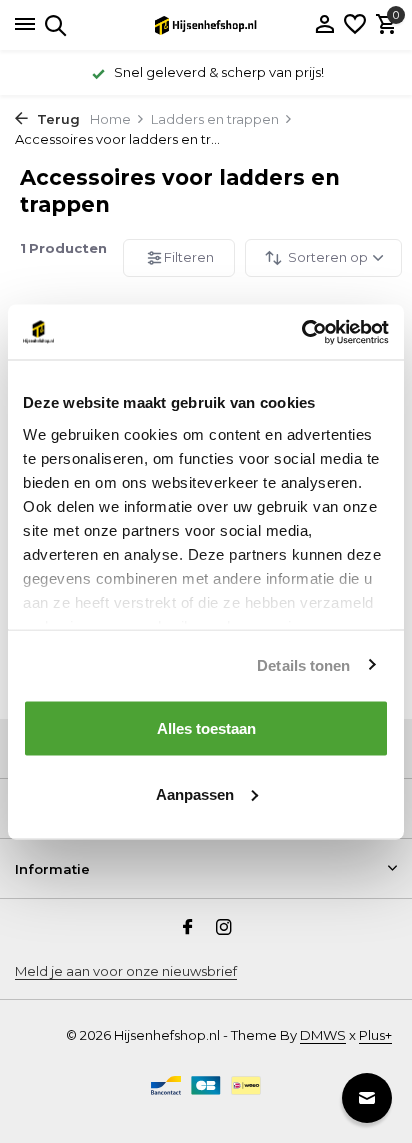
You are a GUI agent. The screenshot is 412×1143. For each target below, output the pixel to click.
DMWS (323, 1035)
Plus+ (375, 1035)
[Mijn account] (324, 25)
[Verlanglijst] (355, 25)
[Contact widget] (367, 1098)
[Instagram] (224, 929)
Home (110, 119)
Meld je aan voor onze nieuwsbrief (126, 971)
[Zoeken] (52, 25)
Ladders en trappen (215, 119)
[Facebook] (188, 929)
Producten (63, 248)
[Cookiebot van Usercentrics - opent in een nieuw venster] (301, 332)
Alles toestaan (206, 728)
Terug (56, 119)
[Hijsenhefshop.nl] (206, 25)
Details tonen (303, 664)
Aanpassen (195, 793)
